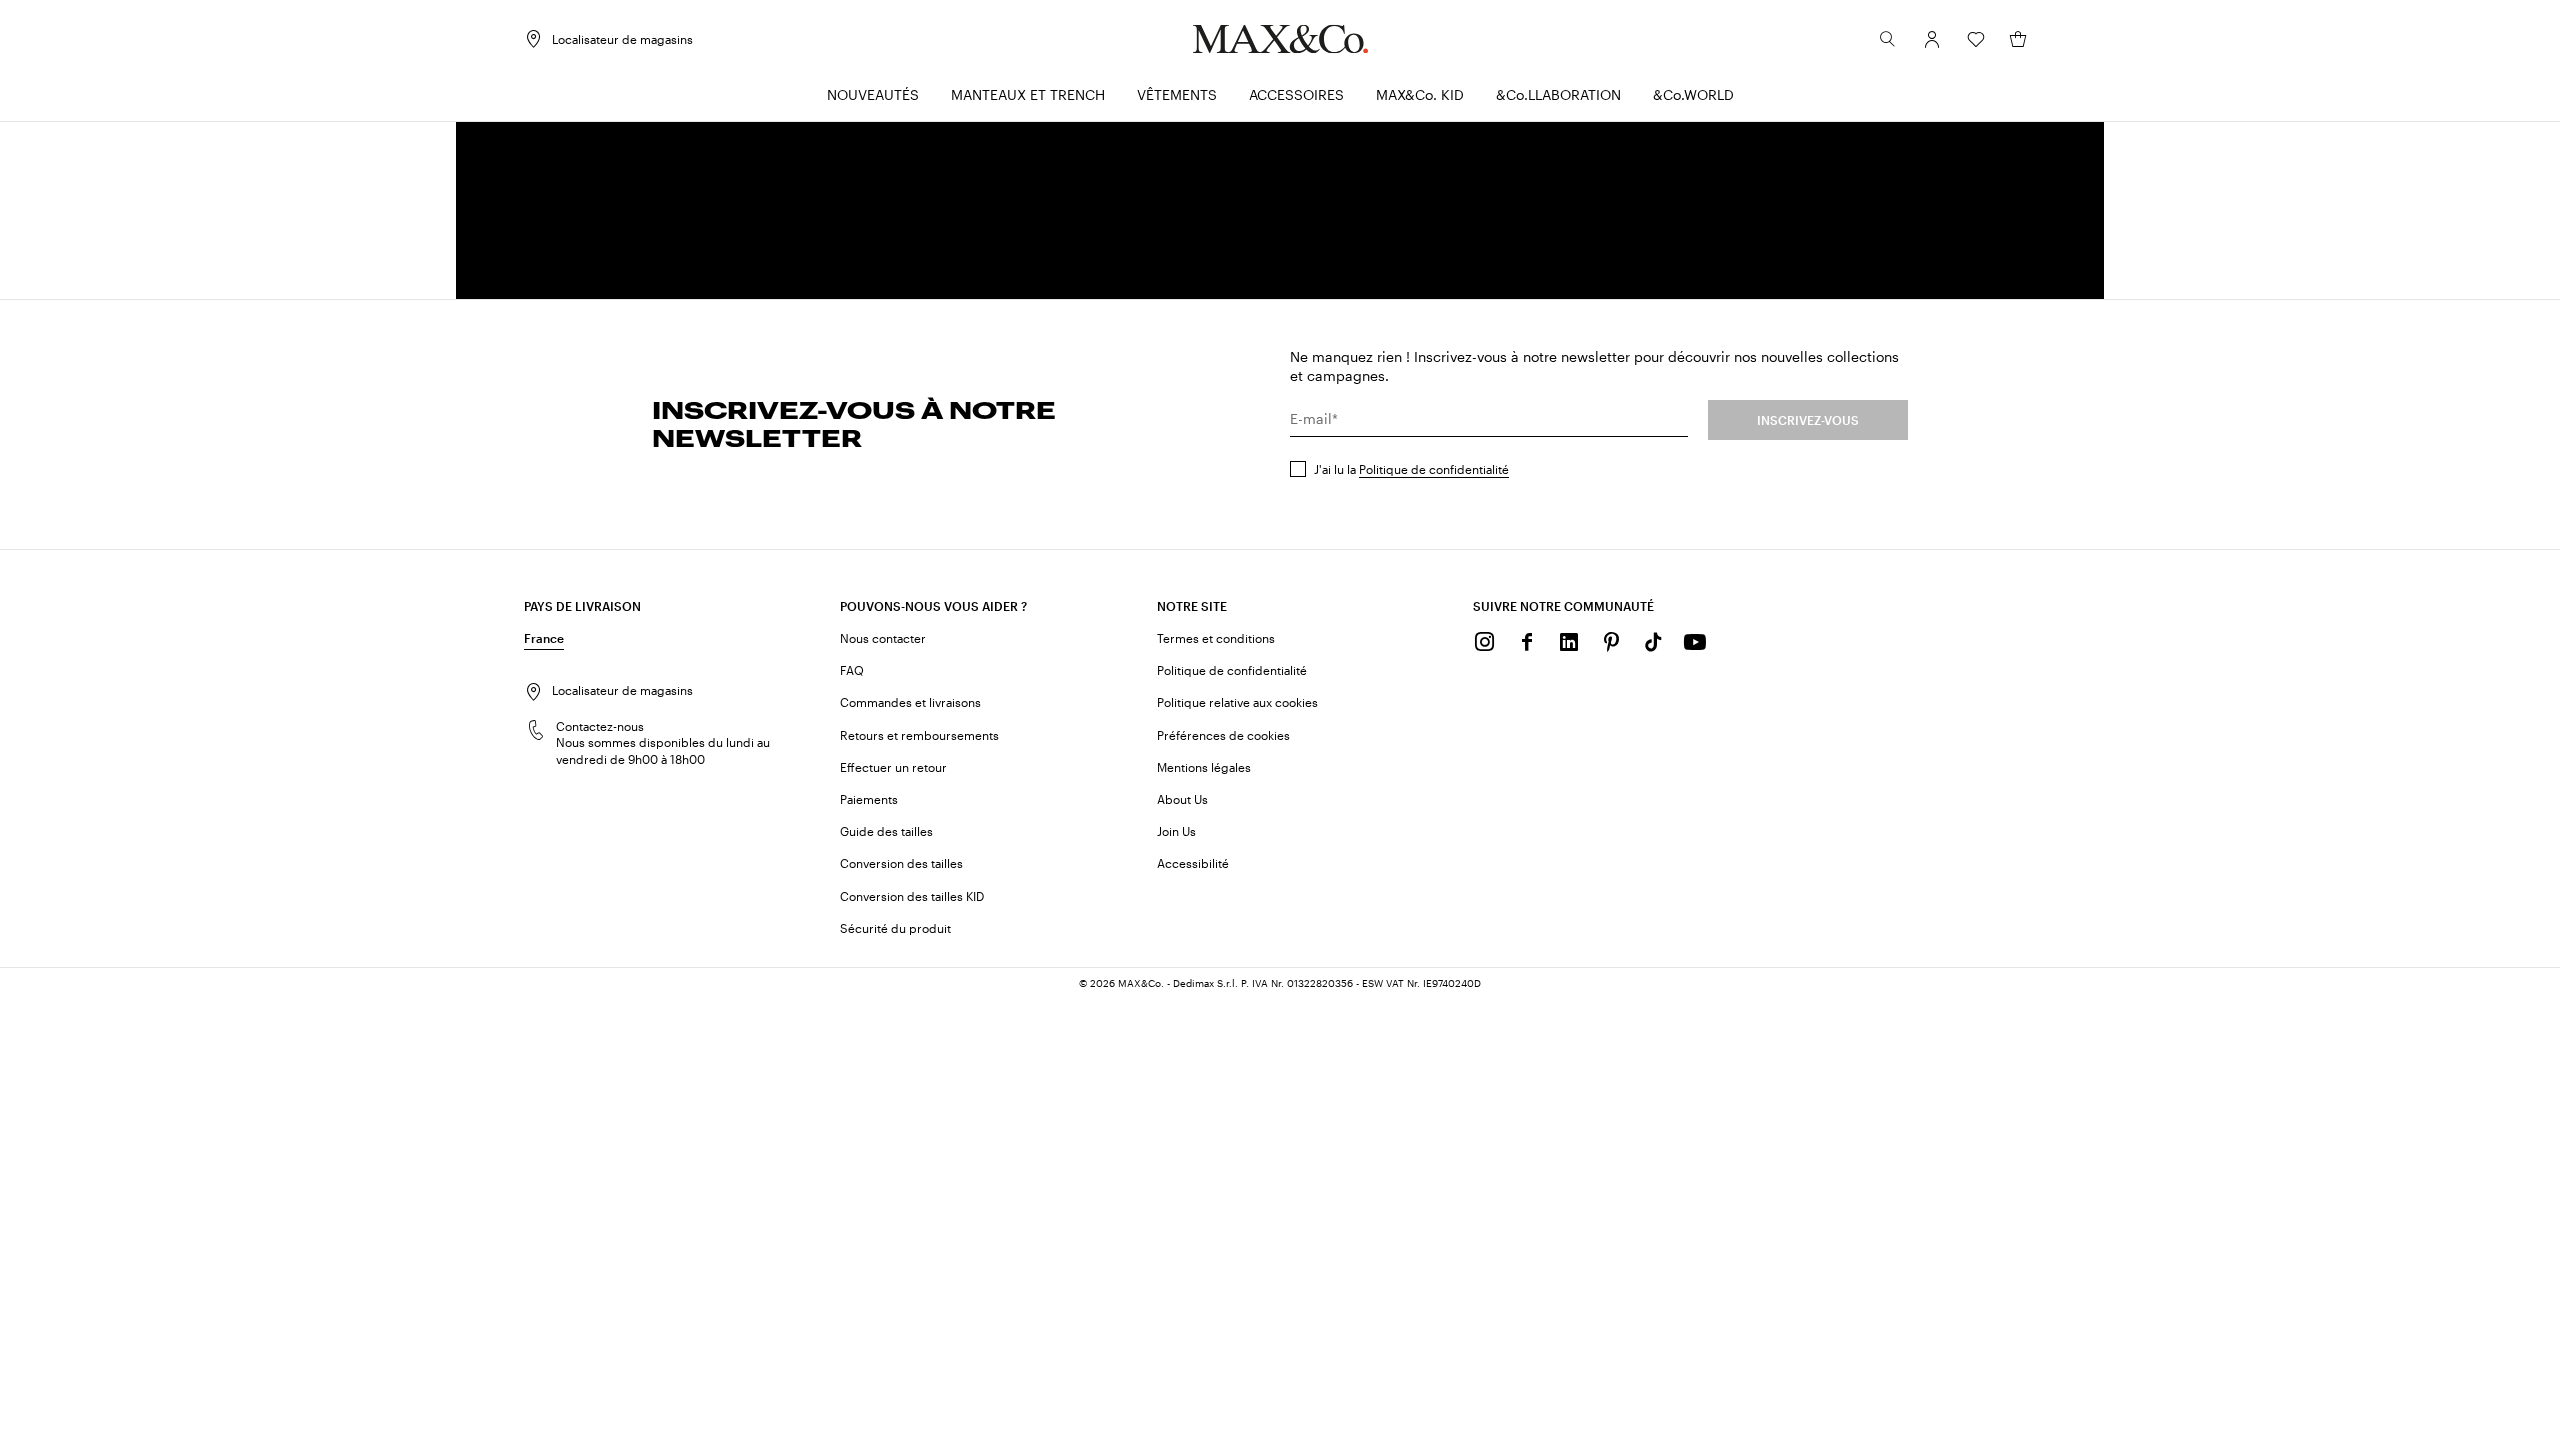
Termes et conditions (1216, 638)
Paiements (869, 799)
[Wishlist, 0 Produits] (1976, 39)
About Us (1182, 799)
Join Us (1176, 831)
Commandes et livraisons (910, 702)
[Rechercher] (1888, 39)
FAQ (852, 670)
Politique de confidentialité (1434, 469)
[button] (1932, 39)
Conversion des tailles (901, 863)
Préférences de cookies (1223, 735)
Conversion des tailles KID (912, 896)
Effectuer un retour (893, 767)
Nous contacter (883, 638)
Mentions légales (1204, 767)
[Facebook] (1527, 642)
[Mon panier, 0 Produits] (2018, 39)
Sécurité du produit (895, 928)
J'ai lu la (1411, 469)
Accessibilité (1193, 863)
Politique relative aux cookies (1237, 702)
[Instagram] (1485, 642)
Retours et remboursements (919, 735)
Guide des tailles (886, 831)
